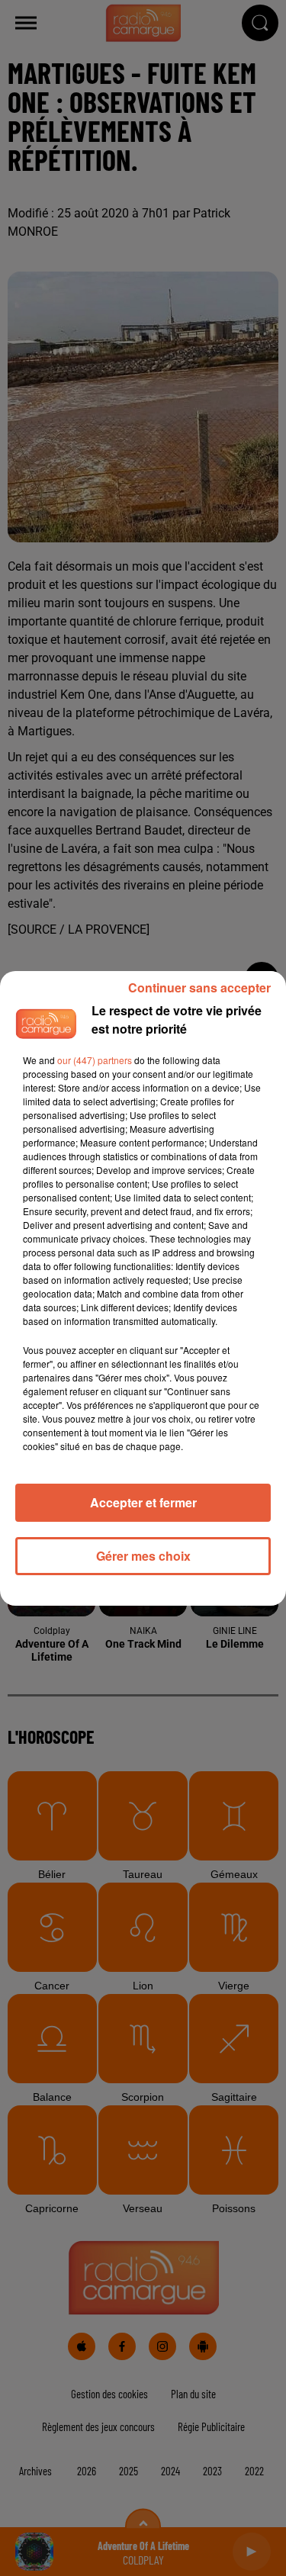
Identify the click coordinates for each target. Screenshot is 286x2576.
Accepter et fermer (143, 1502)
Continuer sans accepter (199, 987)
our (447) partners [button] (95, 1060)
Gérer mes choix (143, 1556)
